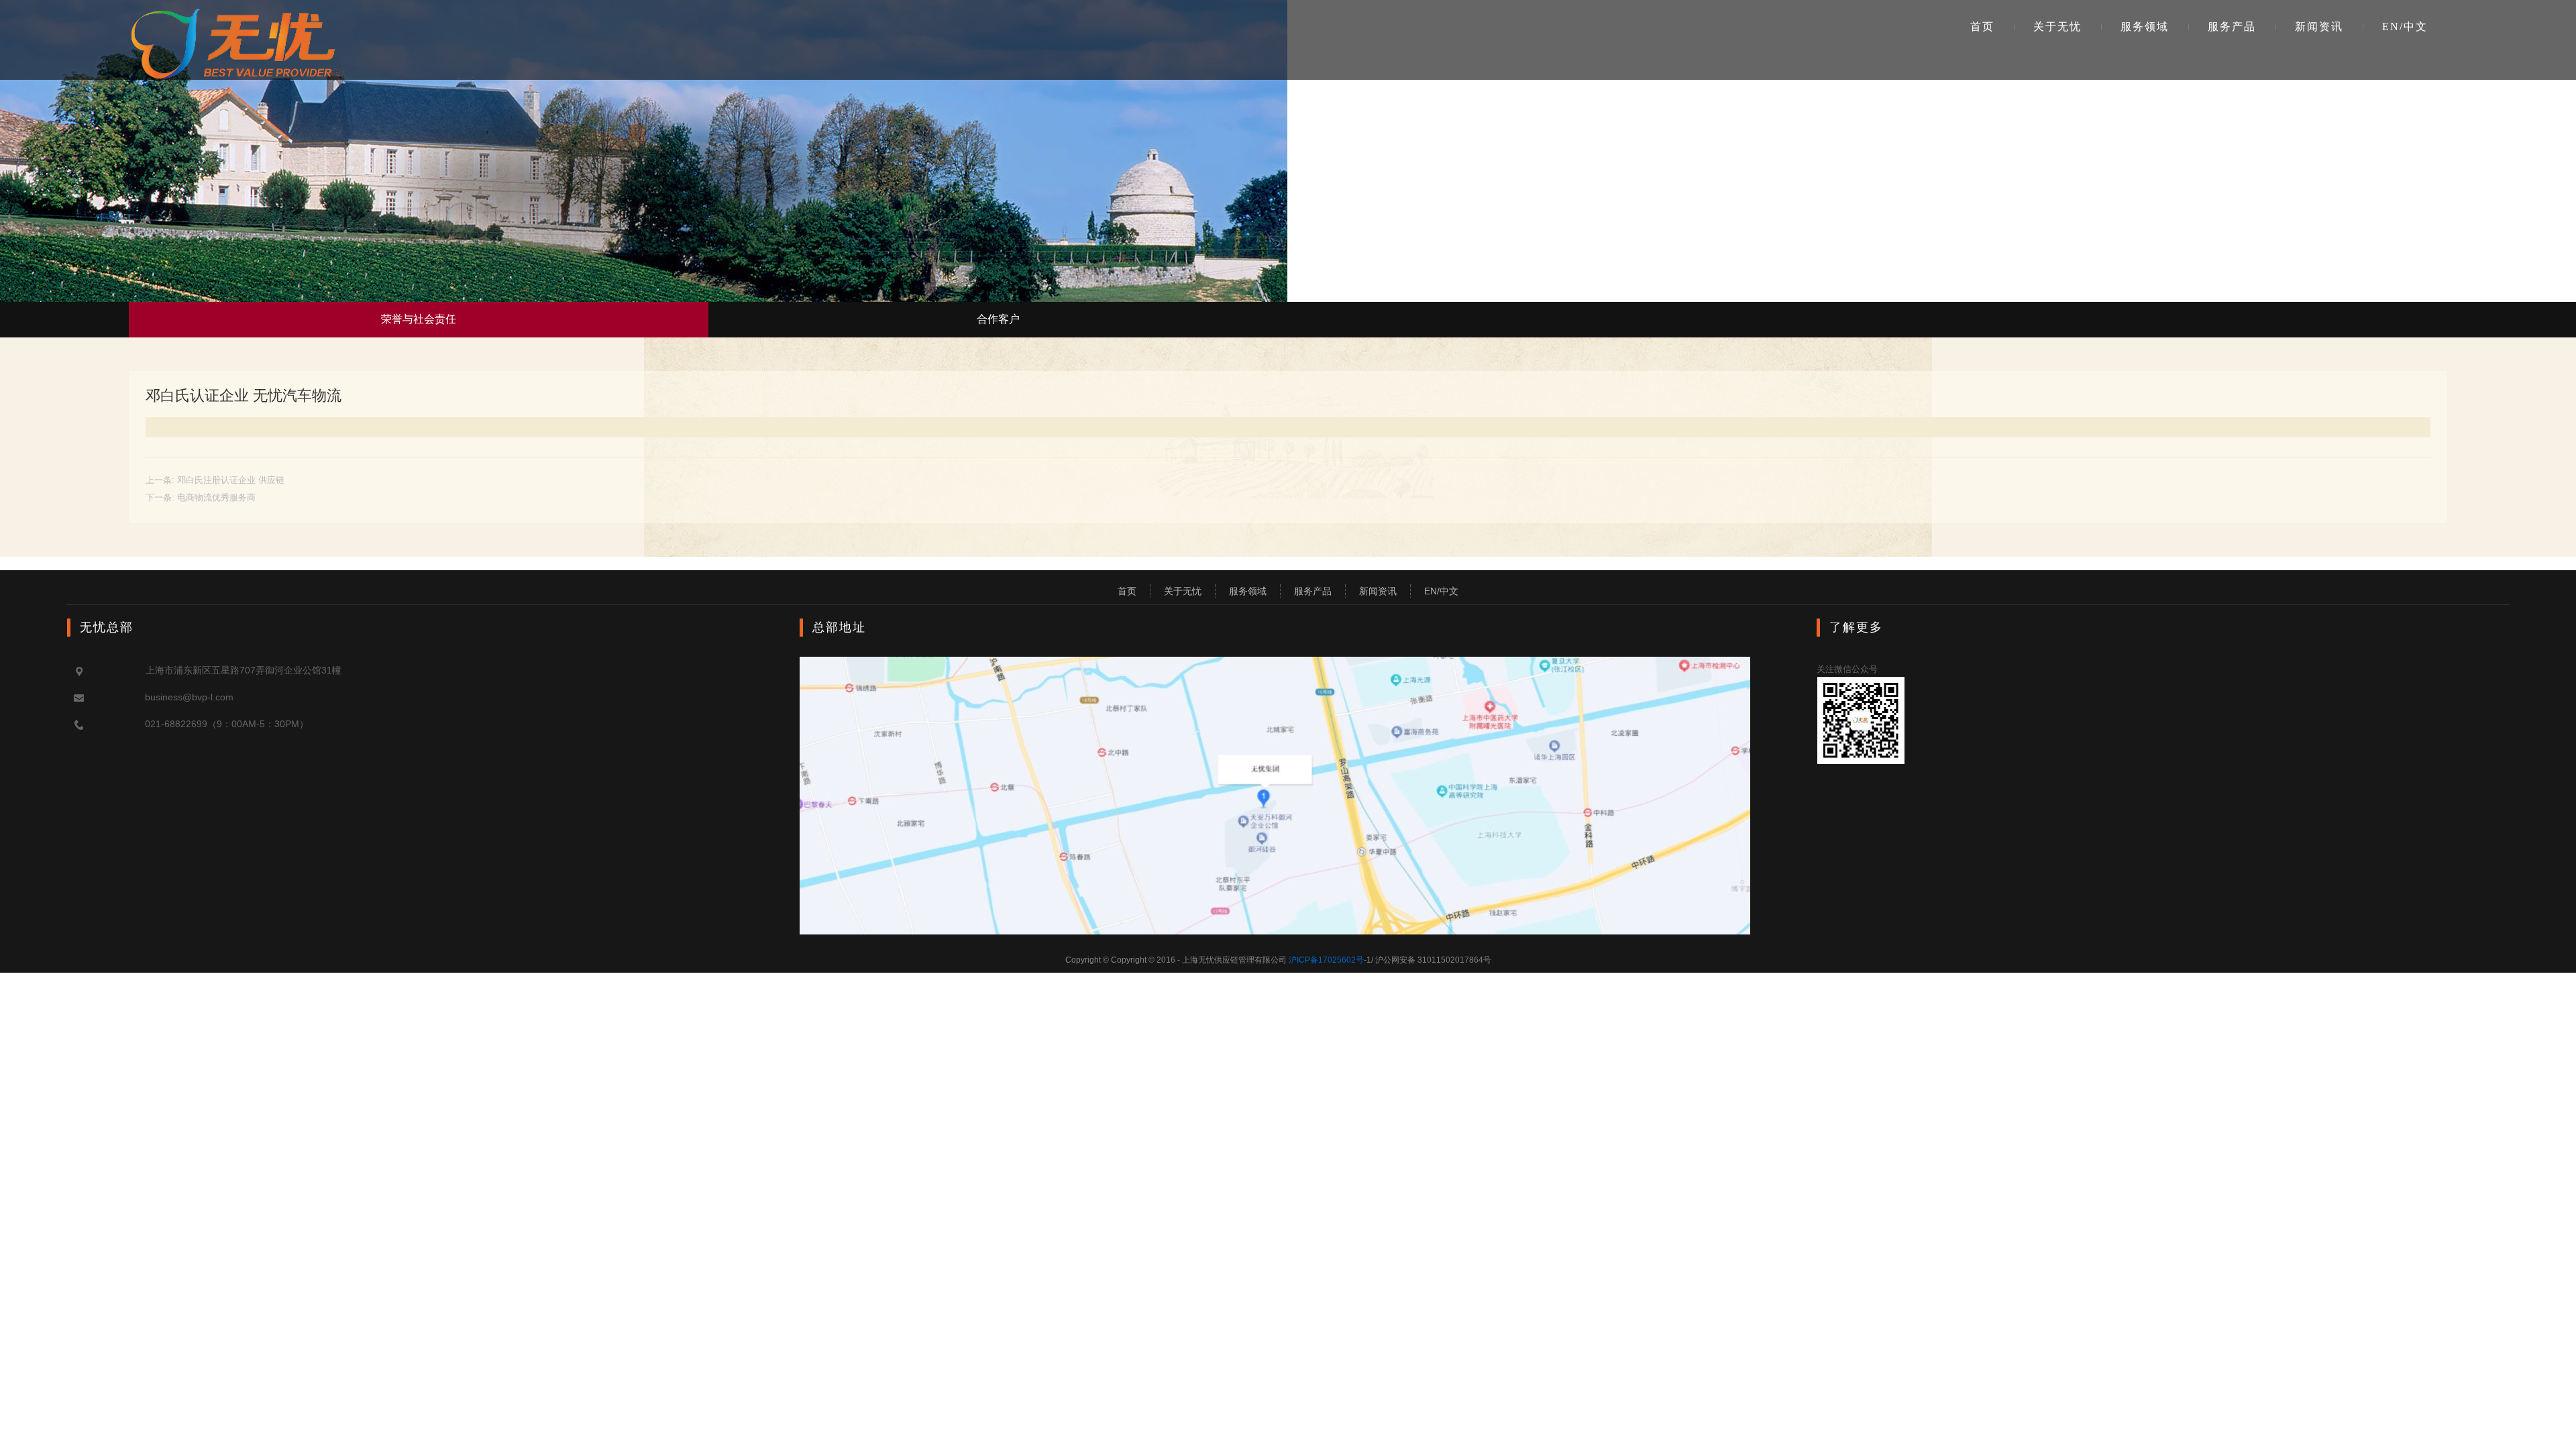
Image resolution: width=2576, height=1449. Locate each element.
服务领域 (2145, 26)
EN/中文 (2405, 26)
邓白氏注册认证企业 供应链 (231, 480)
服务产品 (2232, 26)
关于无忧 (2057, 26)
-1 (1330, 960)
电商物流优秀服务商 (216, 497)
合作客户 (998, 319)
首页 (1982, 26)
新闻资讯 (2319, 26)
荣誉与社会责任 (419, 319)
